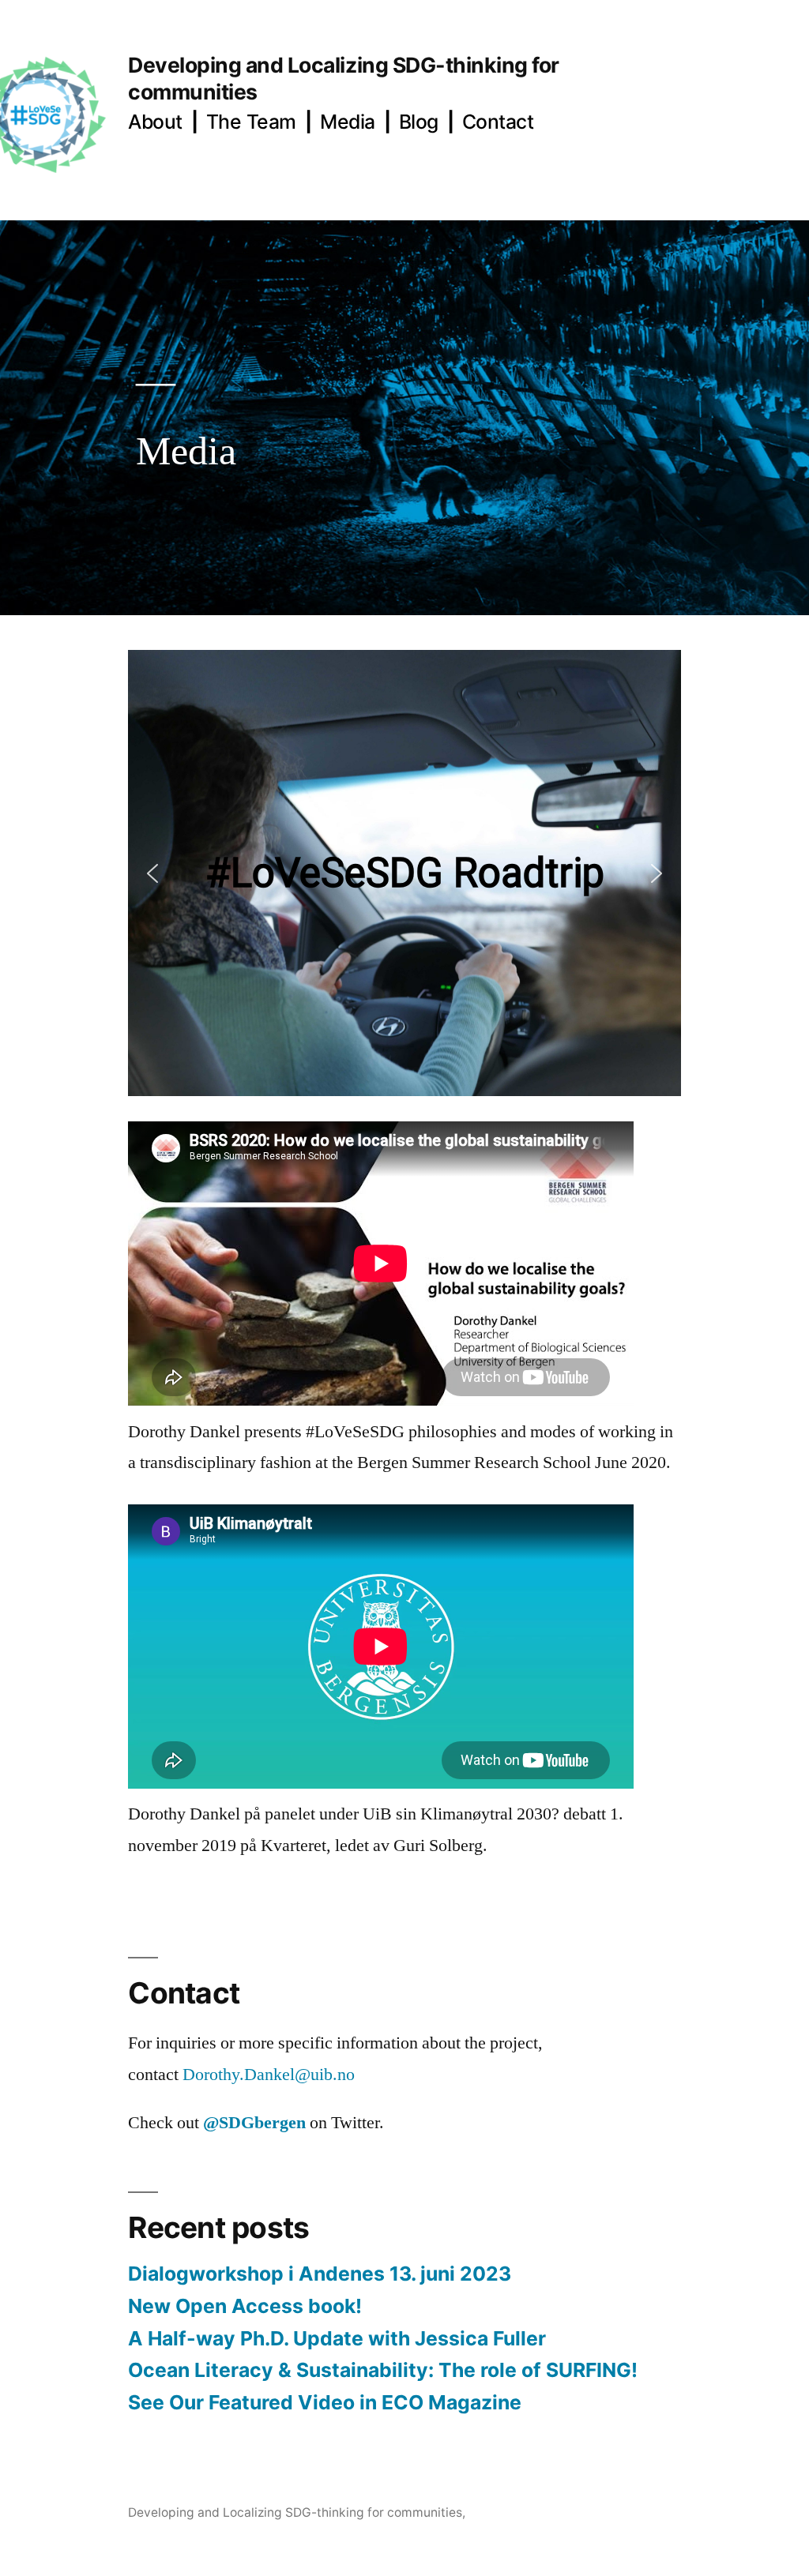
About (155, 122)
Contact (498, 122)
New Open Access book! (245, 2306)
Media (348, 122)
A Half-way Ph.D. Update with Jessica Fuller (337, 2338)
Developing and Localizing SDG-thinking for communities (295, 2512)
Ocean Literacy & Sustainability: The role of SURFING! (383, 2370)
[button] (152, 873)
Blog (419, 122)
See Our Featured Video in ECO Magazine (325, 2402)
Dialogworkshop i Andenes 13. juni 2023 (320, 2274)
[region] (404, 873)
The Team (251, 122)
